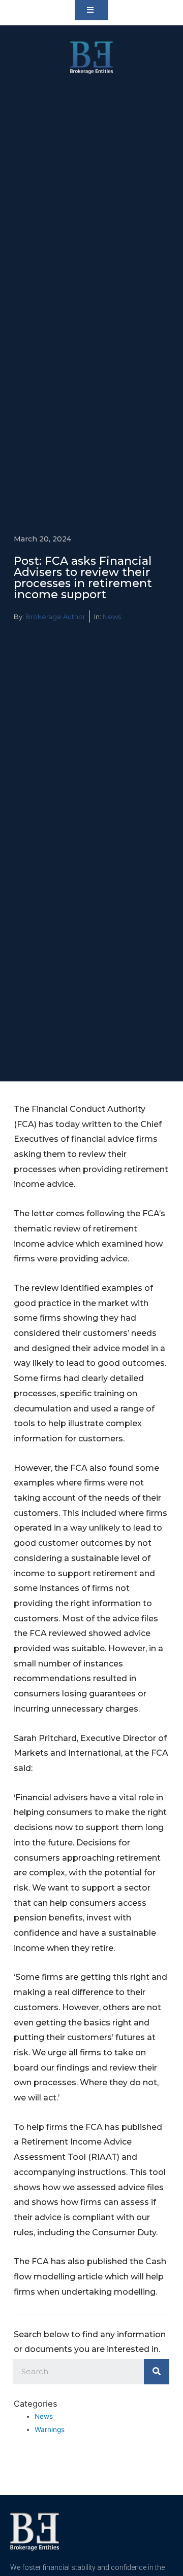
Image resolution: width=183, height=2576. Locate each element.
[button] (91, 10)
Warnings (50, 2429)
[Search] (157, 2372)
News (112, 616)
